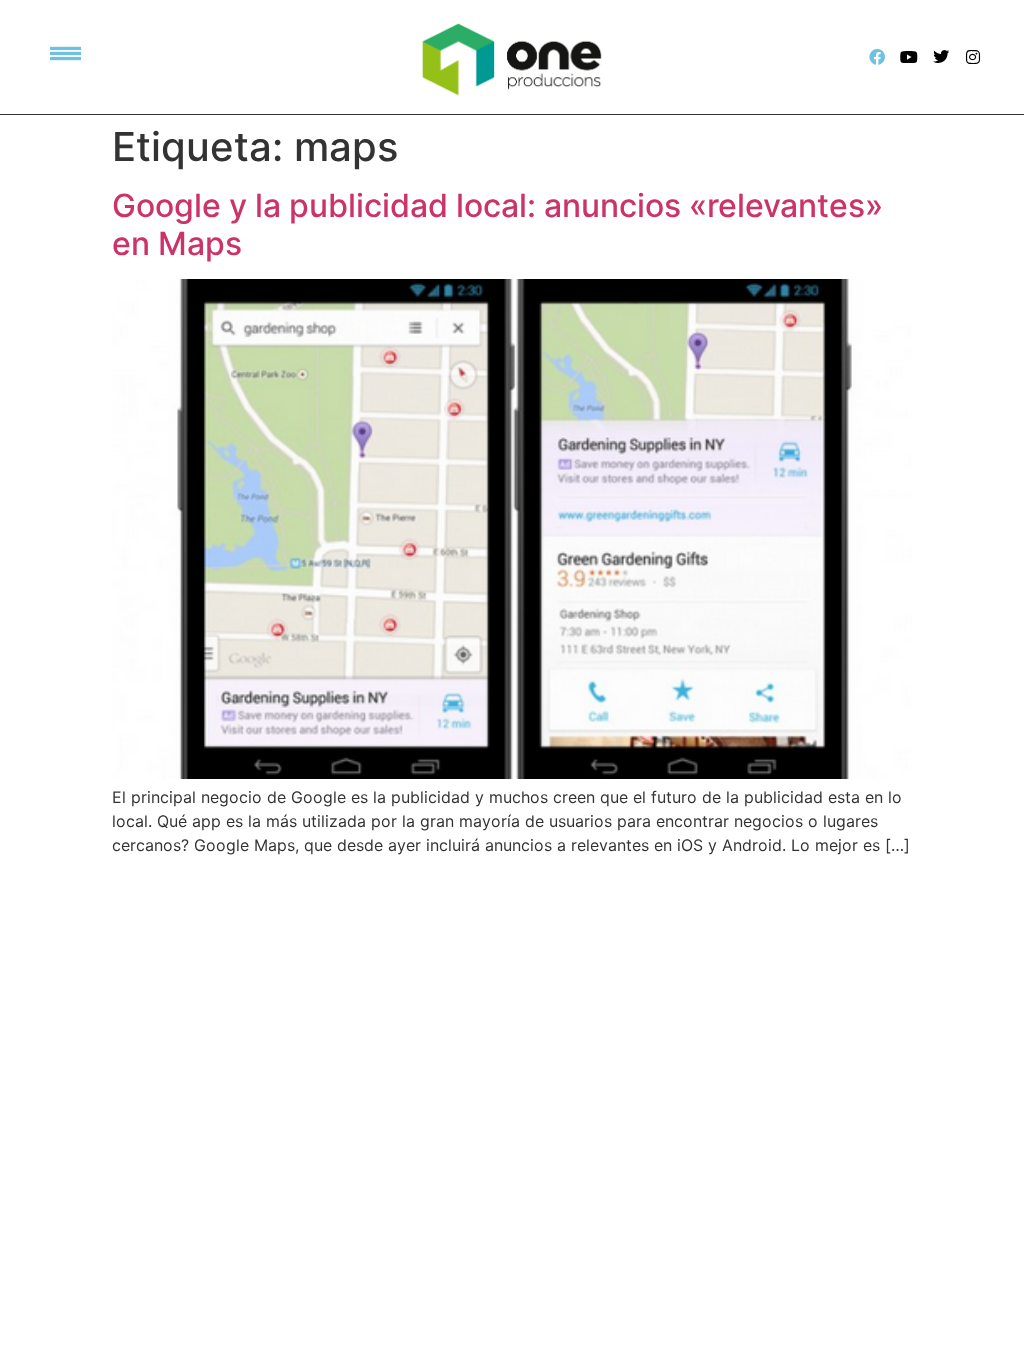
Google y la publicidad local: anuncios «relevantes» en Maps (497, 224)
